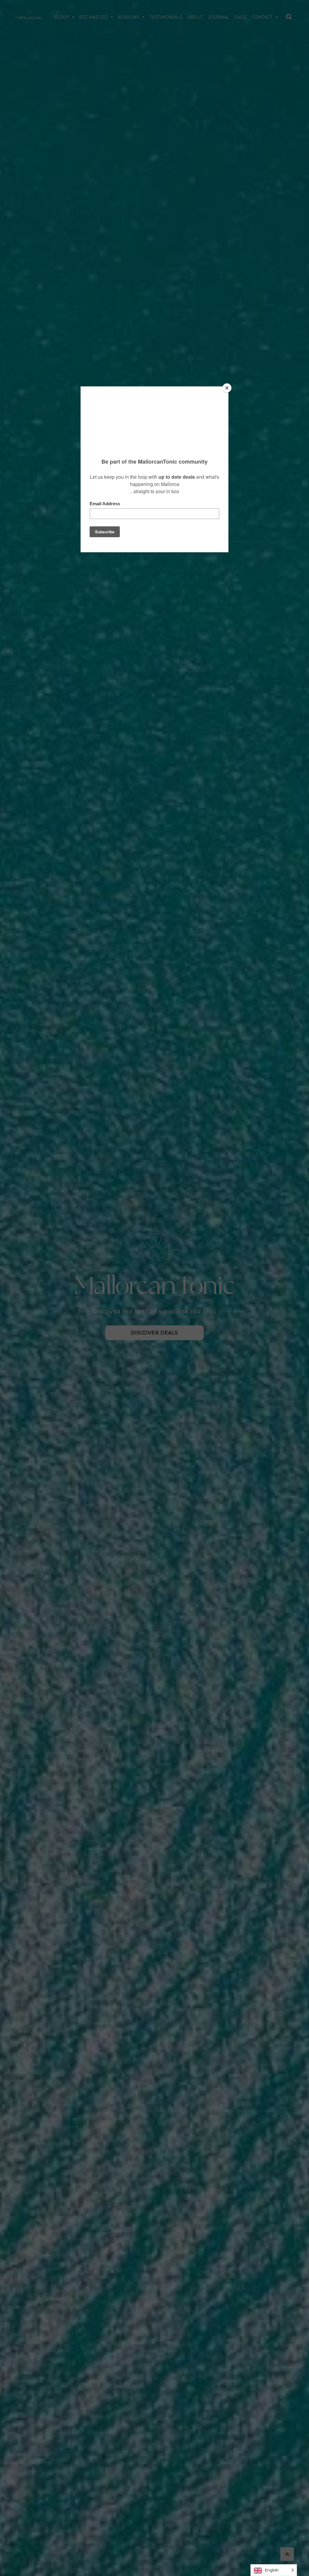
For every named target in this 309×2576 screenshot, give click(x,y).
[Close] (227, 388)
